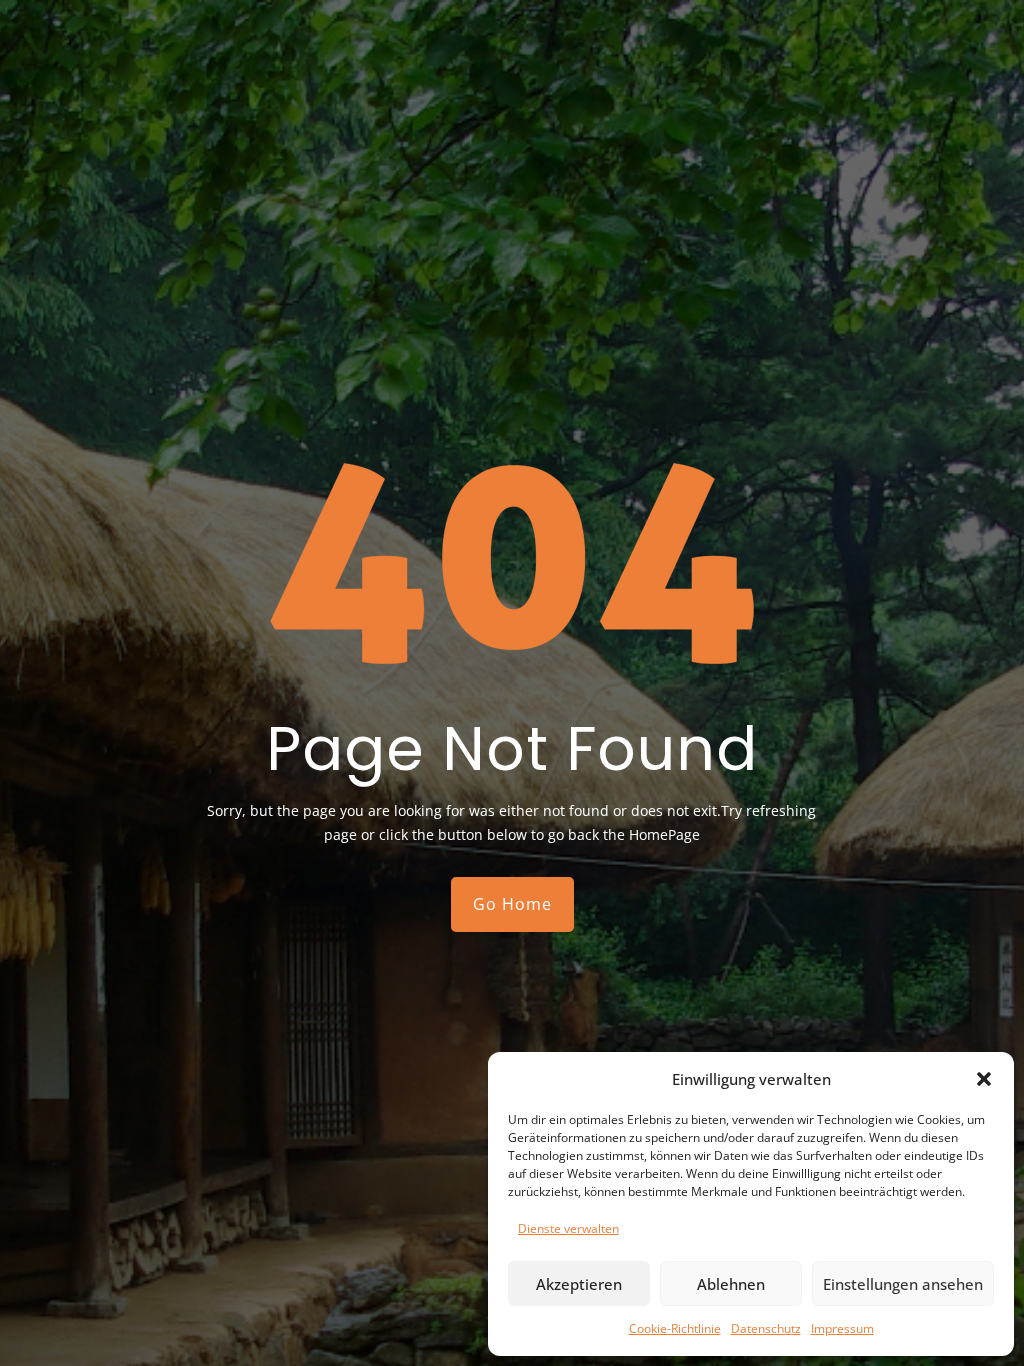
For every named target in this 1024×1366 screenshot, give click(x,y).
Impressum (842, 1328)
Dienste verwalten (568, 1228)
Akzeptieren (579, 1284)
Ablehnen (731, 1284)
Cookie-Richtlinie (675, 1328)
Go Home (512, 904)
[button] (984, 1079)
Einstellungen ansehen (903, 1284)
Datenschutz (766, 1328)
